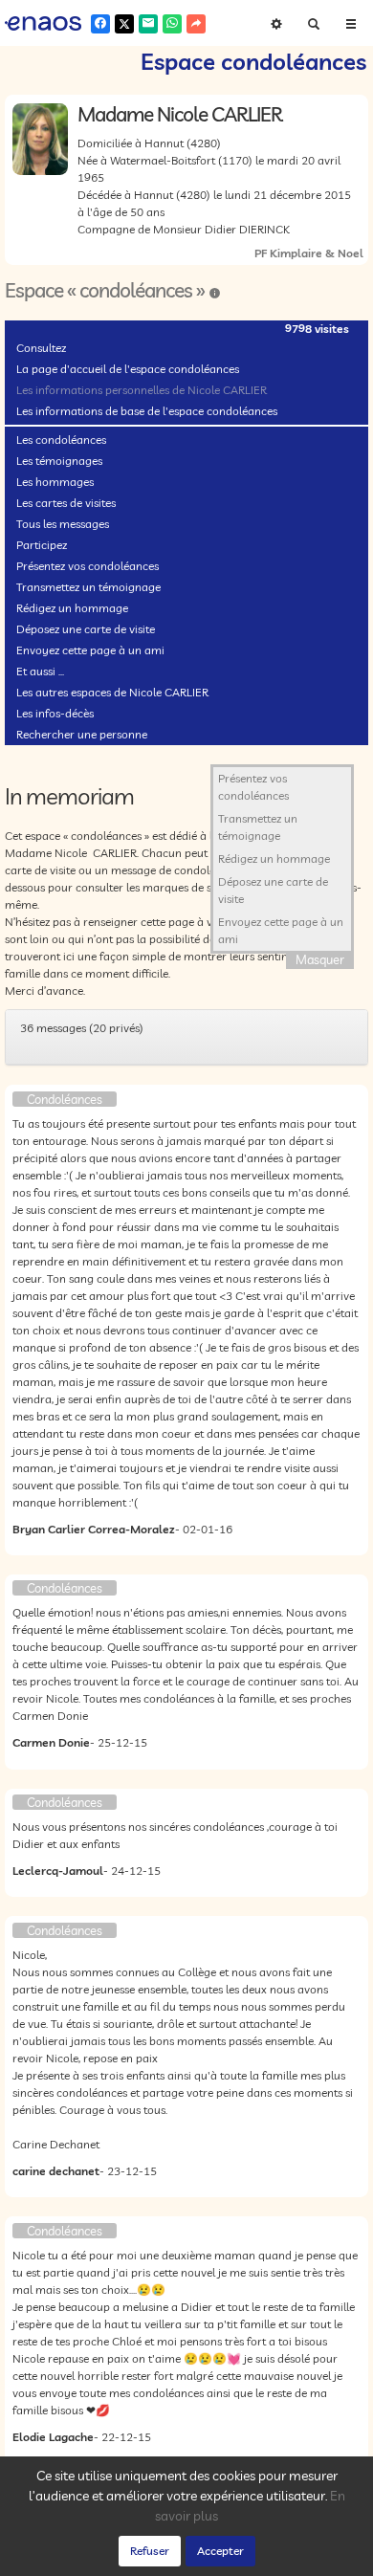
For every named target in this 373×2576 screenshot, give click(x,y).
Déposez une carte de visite (86, 629)
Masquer (320, 959)
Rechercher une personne (82, 734)
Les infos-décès (55, 713)
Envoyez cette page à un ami (90, 650)
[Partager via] (196, 24)
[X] (124, 24)
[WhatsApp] (172, 24)
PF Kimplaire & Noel (309, 253)
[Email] (148, 24)
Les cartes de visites (66, 503)
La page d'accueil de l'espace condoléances (128, 369)
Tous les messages (63, 524)
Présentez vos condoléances (88, 566)
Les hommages (55, 482)
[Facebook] (100, 24)
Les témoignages (59, 461)
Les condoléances (61, 440)
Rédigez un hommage (72, 608)
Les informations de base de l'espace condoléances (147, 411)
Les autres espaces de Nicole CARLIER (112, 692)
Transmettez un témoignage (88, 587)
